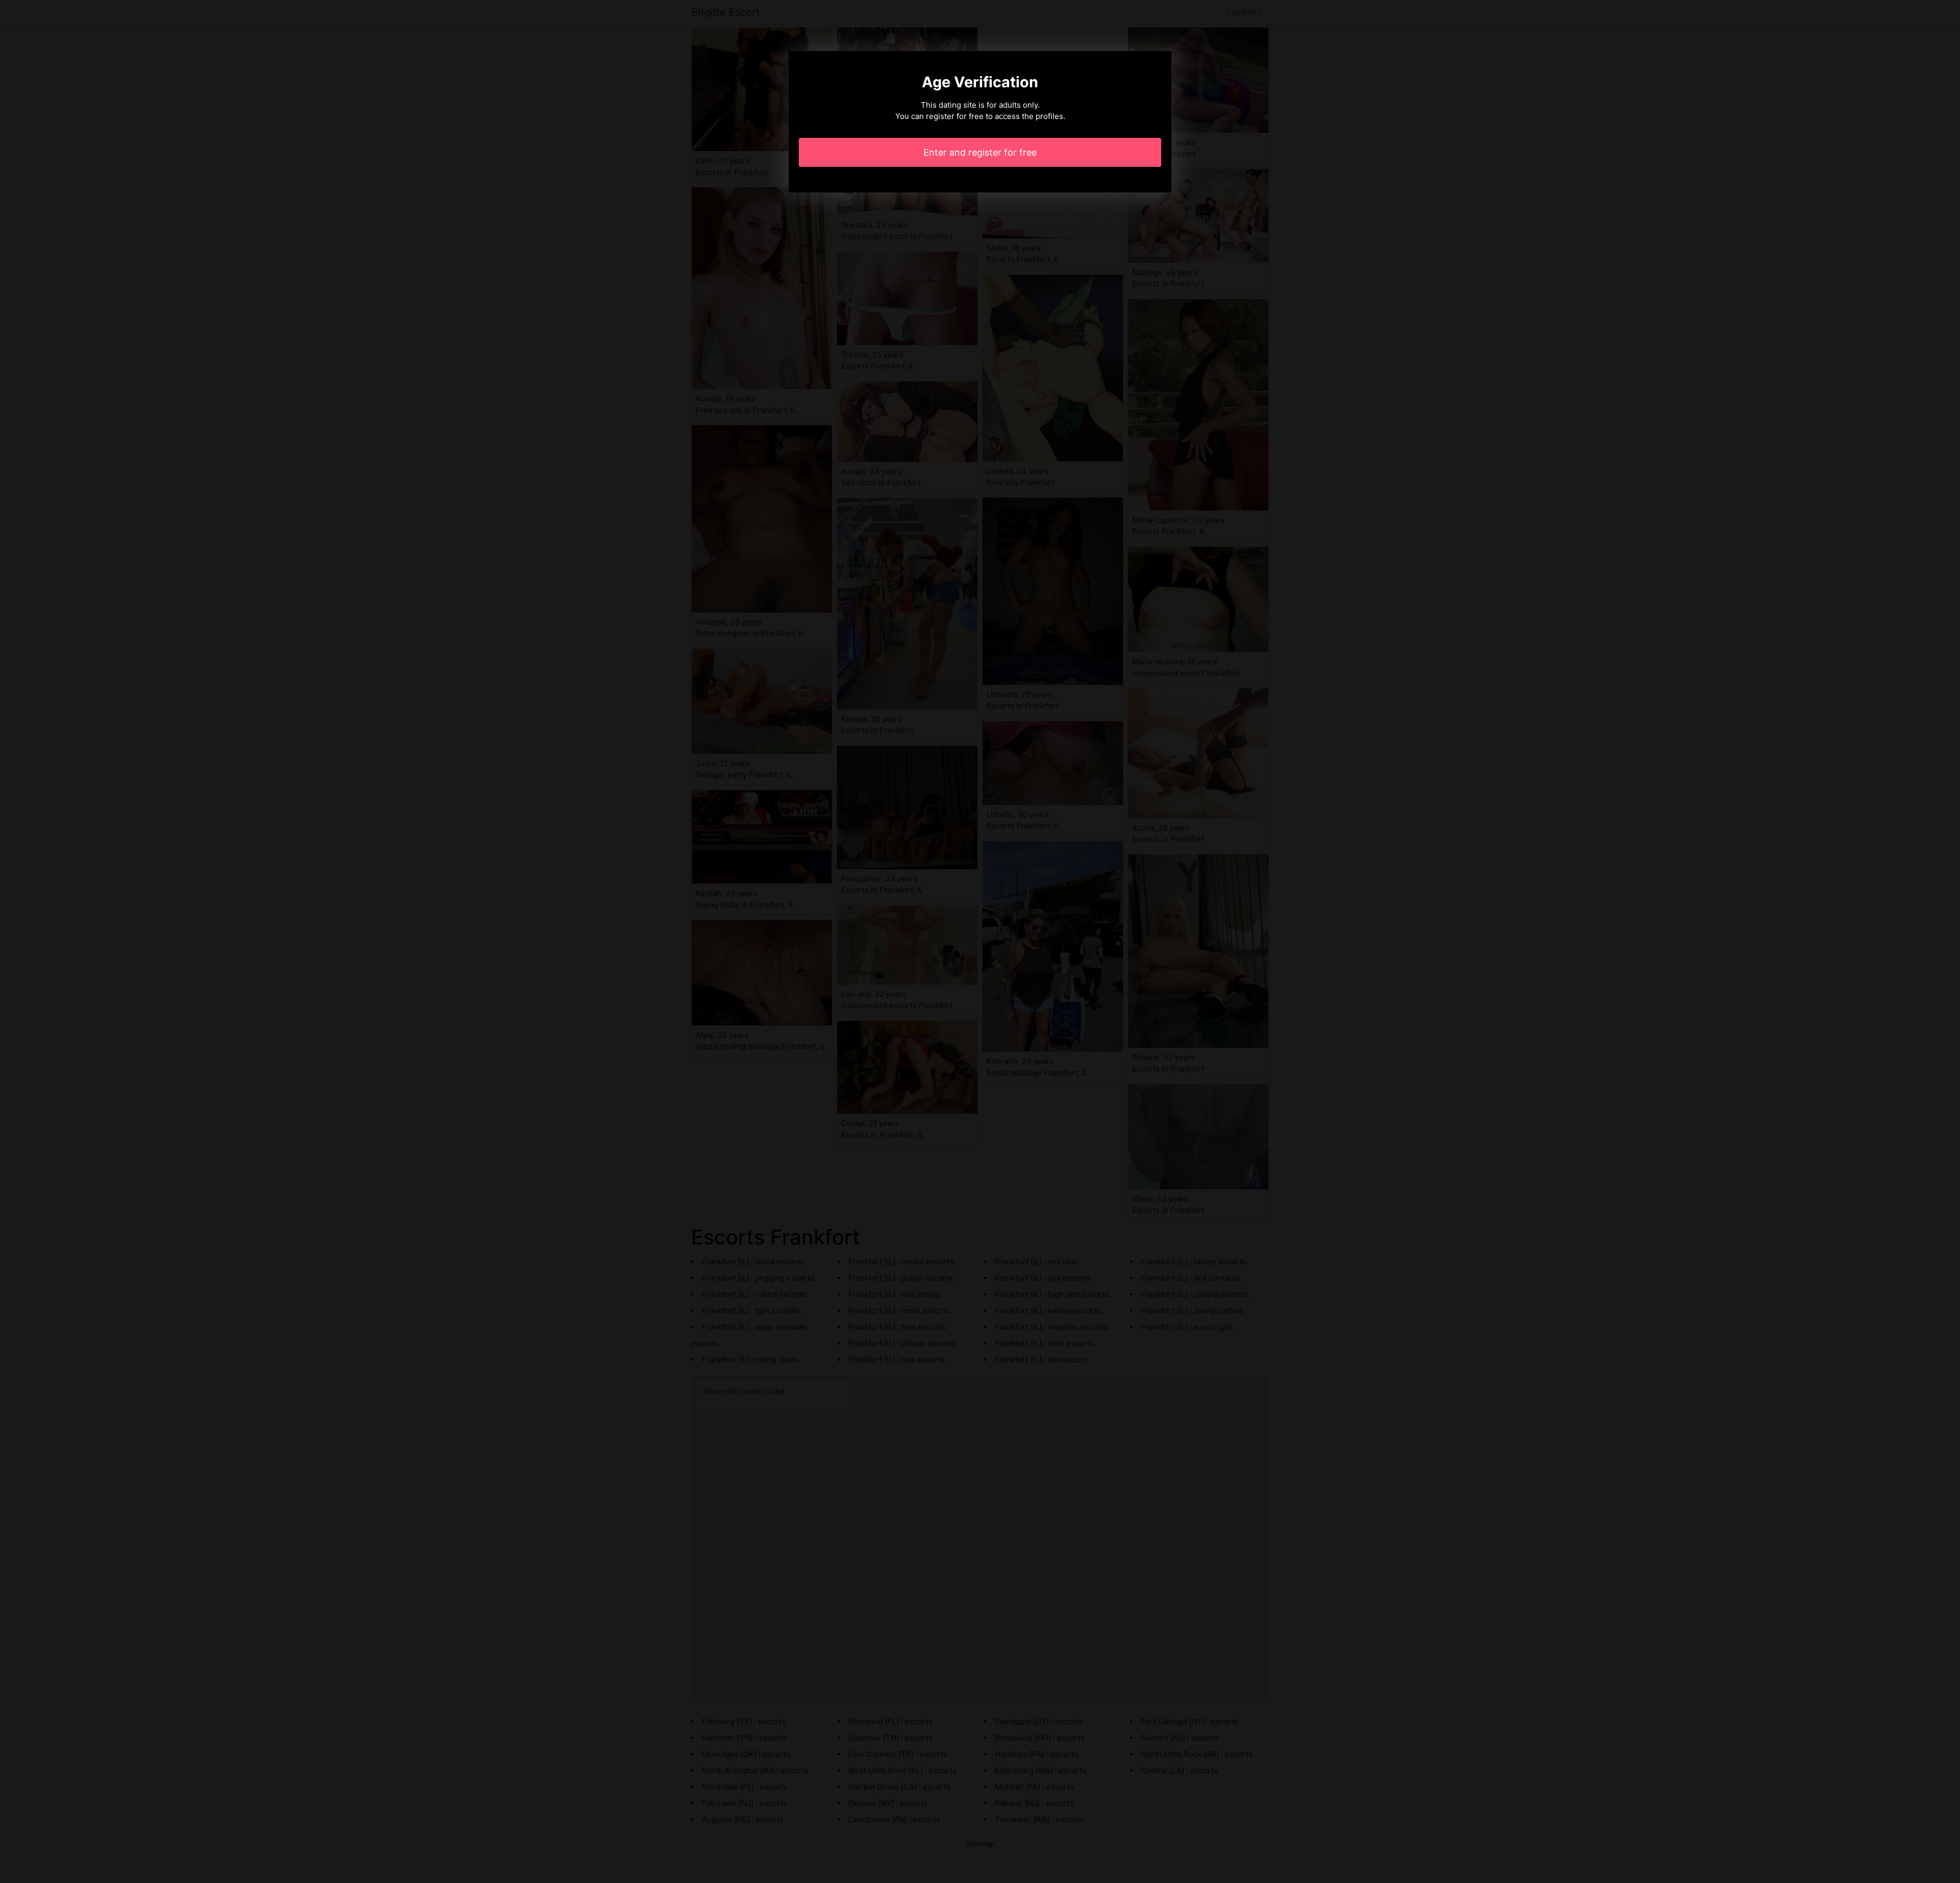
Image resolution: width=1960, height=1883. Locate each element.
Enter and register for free (980, 152)
